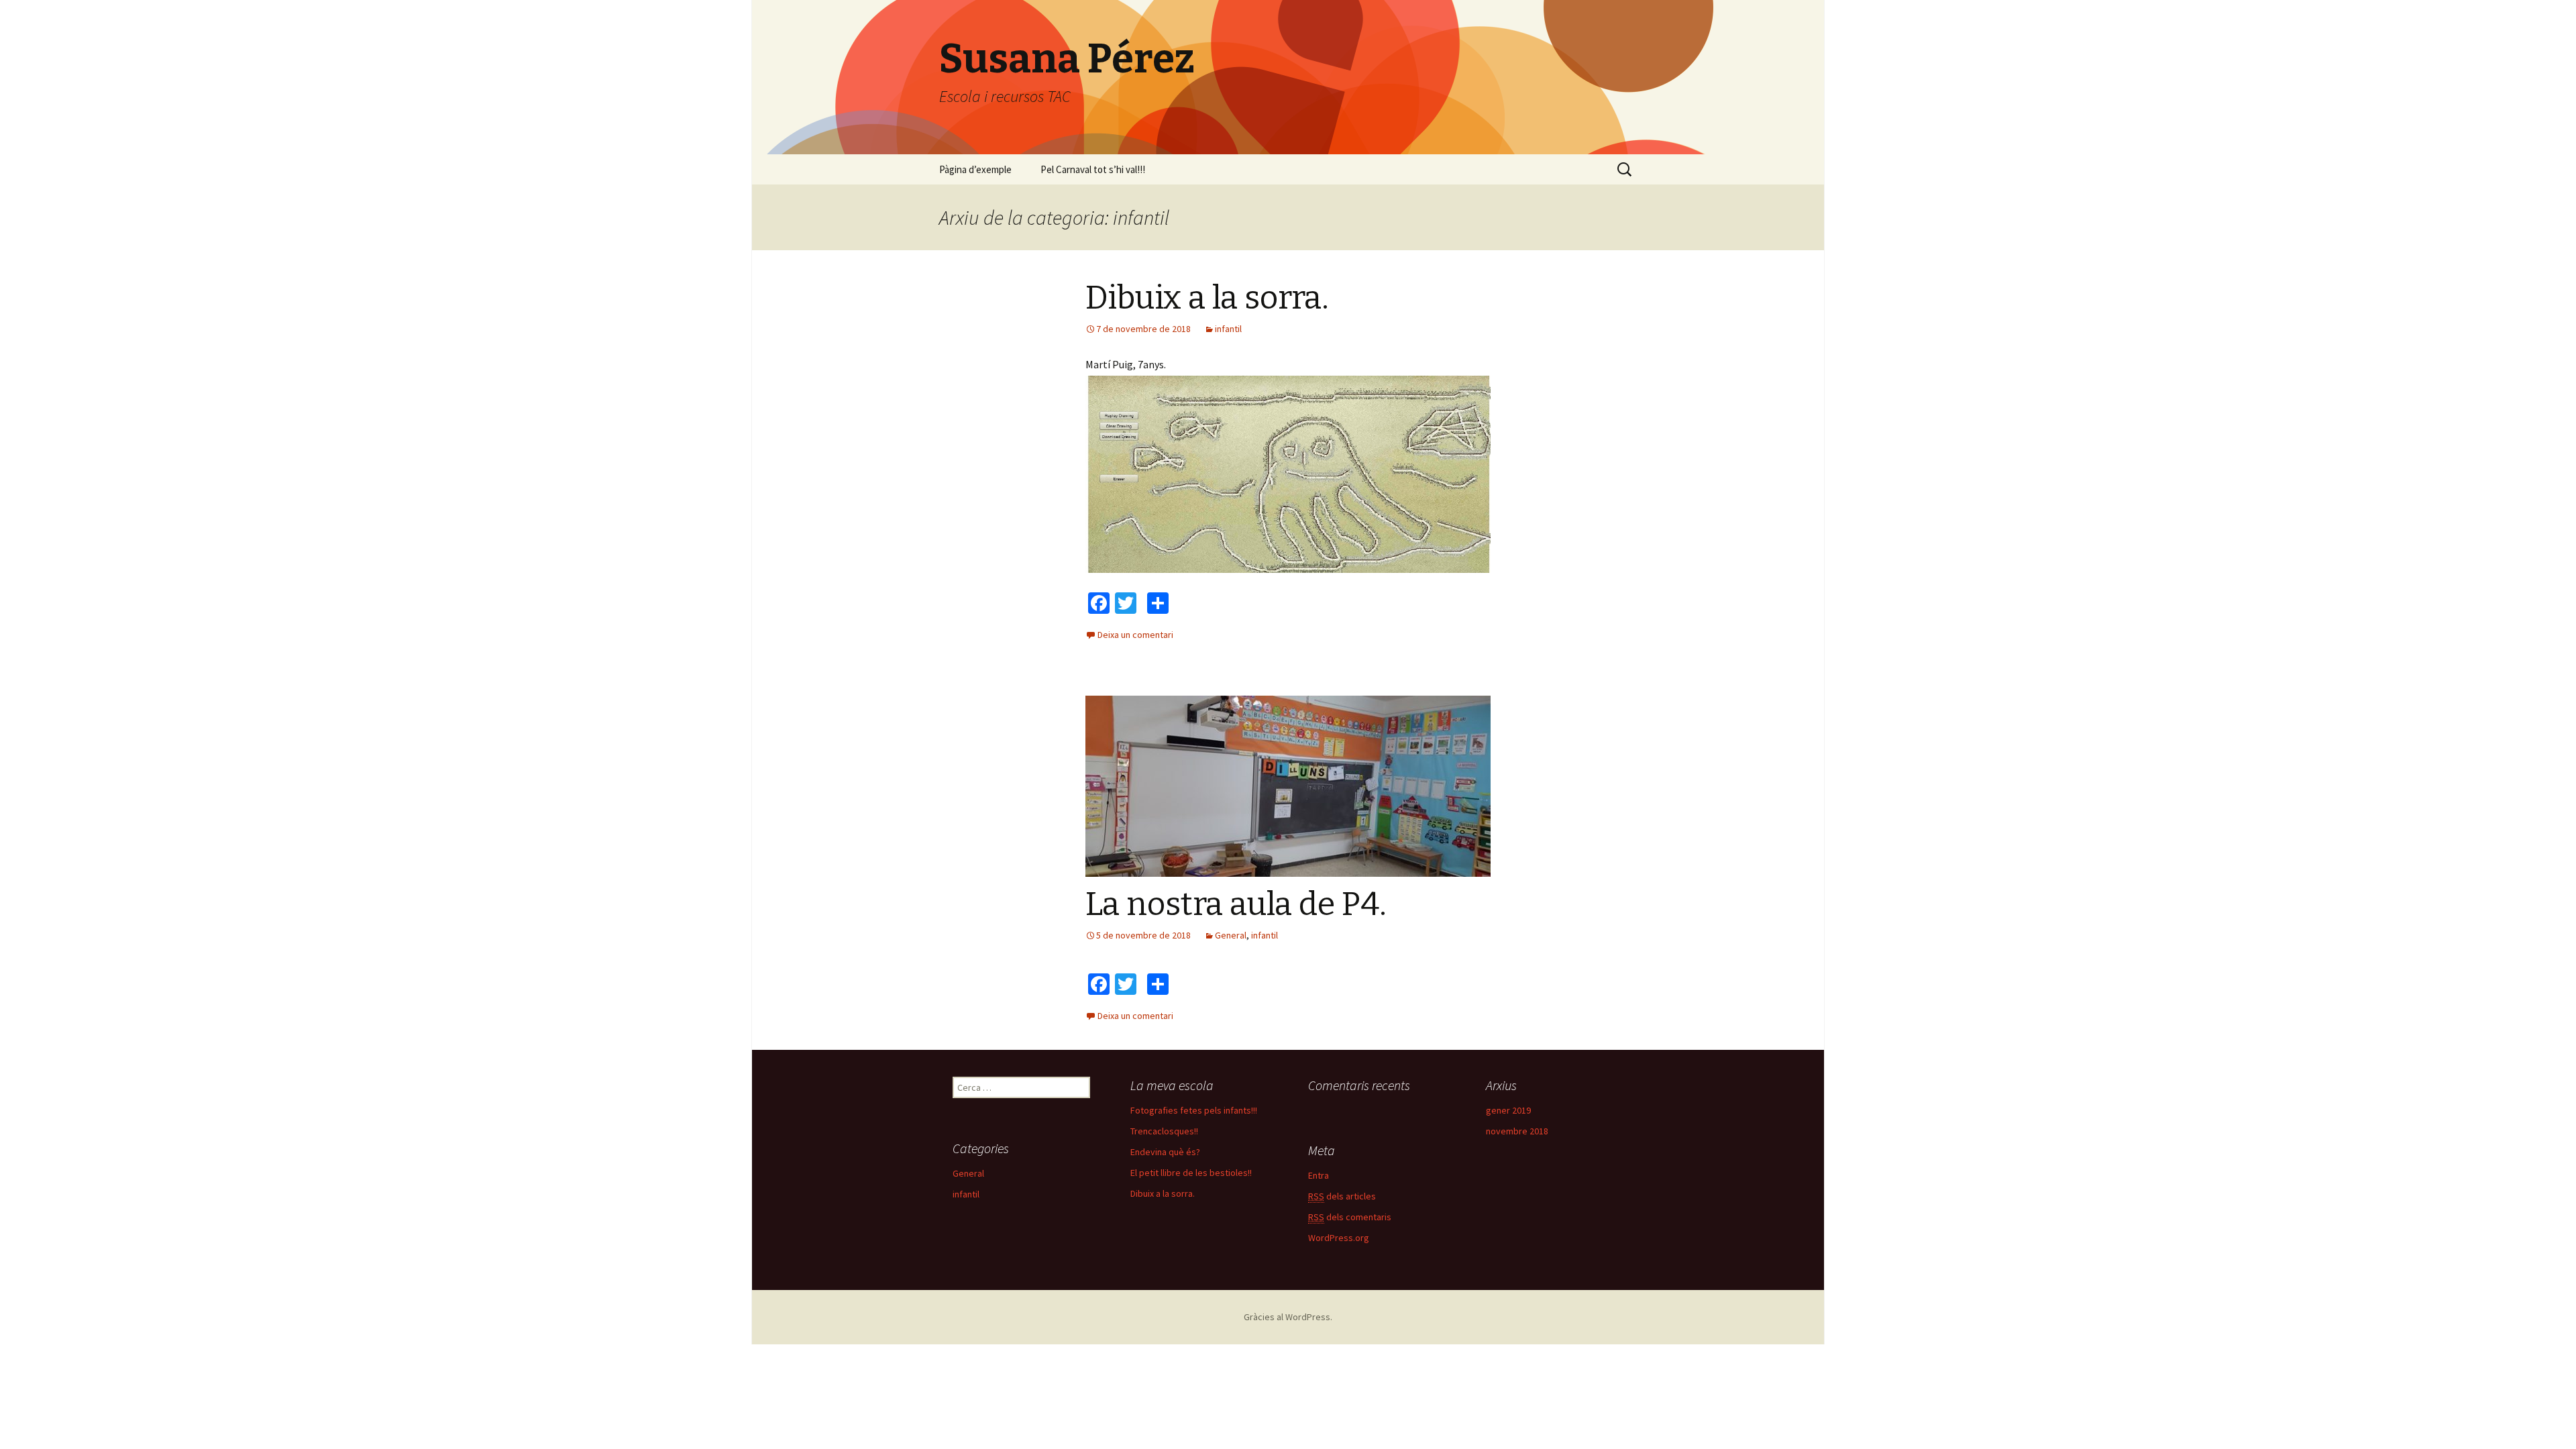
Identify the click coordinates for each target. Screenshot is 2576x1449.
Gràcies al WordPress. (1288, 1317)
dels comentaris (1350, 1217)
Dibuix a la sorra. (1207, 298)
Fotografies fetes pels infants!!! (1194, 1110)
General (1231, 935)
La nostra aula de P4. (1236, 904)
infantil (1228, 329)
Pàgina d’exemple (975, 169)
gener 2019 (1508, 1110)
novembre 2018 (1517, 1131)
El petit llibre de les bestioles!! (1191, 1173)
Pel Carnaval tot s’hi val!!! (1093, 169)
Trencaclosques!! (1164, 1131)
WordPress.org (1339, 1238)
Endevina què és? (1165, 1152)
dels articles (1342, 1196)
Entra (1319, 1175)
